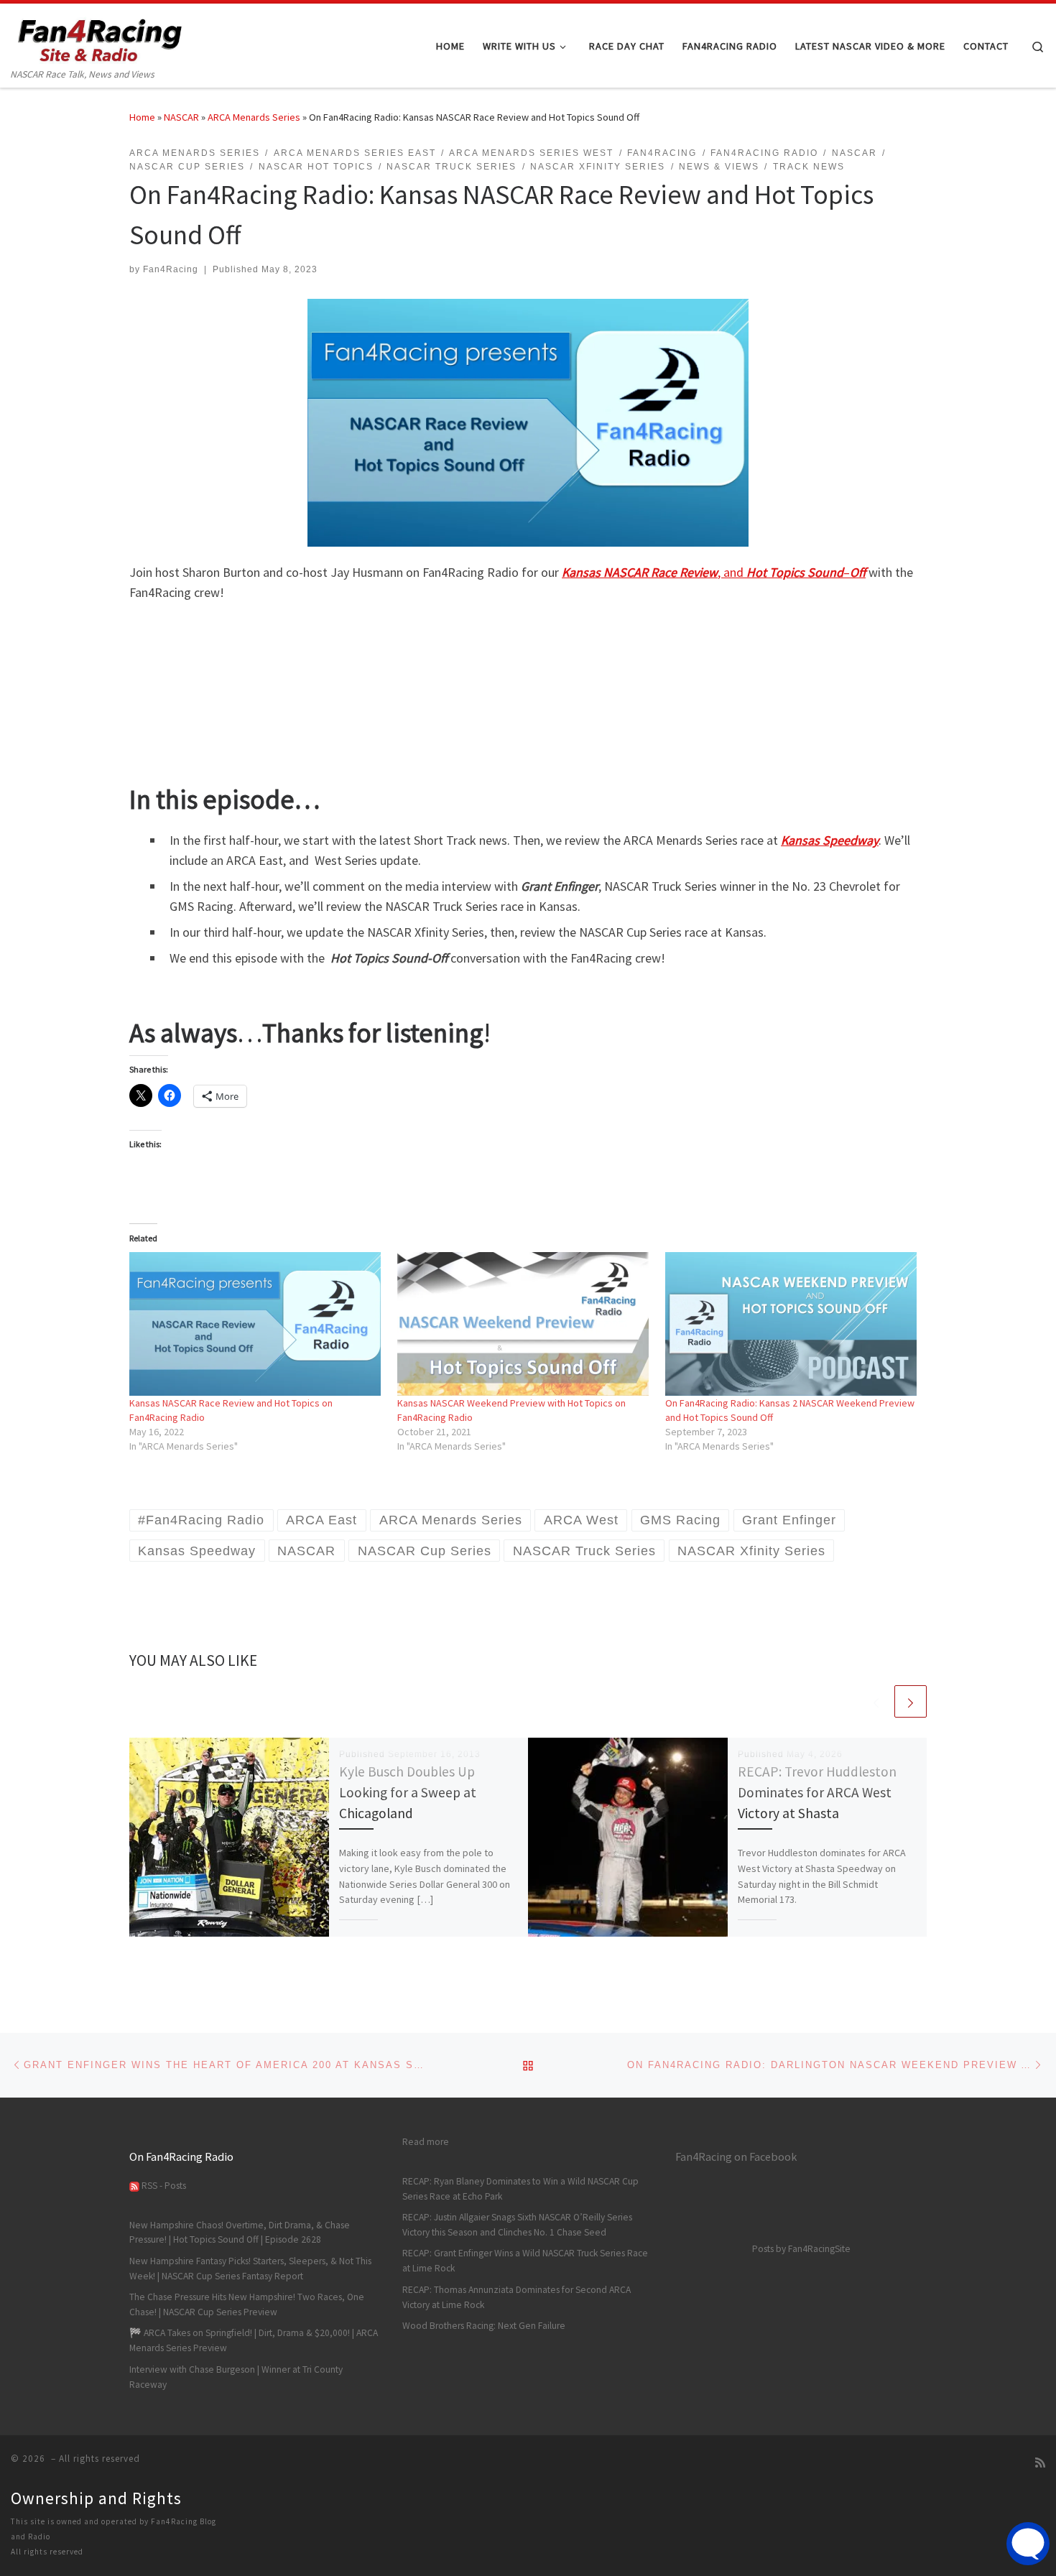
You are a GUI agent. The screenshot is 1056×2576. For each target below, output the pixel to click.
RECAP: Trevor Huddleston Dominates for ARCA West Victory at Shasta (817, 1792)
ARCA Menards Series (254, 117)
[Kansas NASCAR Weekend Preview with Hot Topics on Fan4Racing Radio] (524, 1324)
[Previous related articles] (876, 1701)
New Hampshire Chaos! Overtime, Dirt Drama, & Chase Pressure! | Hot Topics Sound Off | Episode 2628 (240, 2233)
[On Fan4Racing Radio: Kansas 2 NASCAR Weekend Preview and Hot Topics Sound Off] (792, 1324)
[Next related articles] (911, 1701)
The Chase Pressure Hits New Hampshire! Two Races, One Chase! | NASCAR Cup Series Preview (247, 2304)
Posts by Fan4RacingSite (801, 2249)
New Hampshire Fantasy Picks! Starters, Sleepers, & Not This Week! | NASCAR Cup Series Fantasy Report (250, 2269)
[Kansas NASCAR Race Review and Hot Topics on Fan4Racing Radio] (256, 1324)
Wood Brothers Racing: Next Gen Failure (484, 2326)
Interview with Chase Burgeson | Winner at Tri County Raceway (236, 2377)
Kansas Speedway (830, 840)
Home (142, 117)
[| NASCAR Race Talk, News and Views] (101, 35)
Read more (426, 2141)
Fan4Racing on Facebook (736, 2156)
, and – (714, 572)
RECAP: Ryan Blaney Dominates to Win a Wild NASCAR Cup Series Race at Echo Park (520, 2189)
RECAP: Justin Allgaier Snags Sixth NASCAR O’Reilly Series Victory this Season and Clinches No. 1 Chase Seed (517, 2225)
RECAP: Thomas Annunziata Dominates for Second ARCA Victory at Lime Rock (517, 2297)
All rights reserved (47, 2552)
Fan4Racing (171, 269)
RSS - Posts (163, 2186)
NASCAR (181, 117)
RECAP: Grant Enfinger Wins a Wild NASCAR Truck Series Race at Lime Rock (525, 2261)
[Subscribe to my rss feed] (1040, 2463)
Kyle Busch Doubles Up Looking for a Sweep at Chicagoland (408, 1792)
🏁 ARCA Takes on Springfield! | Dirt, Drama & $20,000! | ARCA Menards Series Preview (254, 2340)
